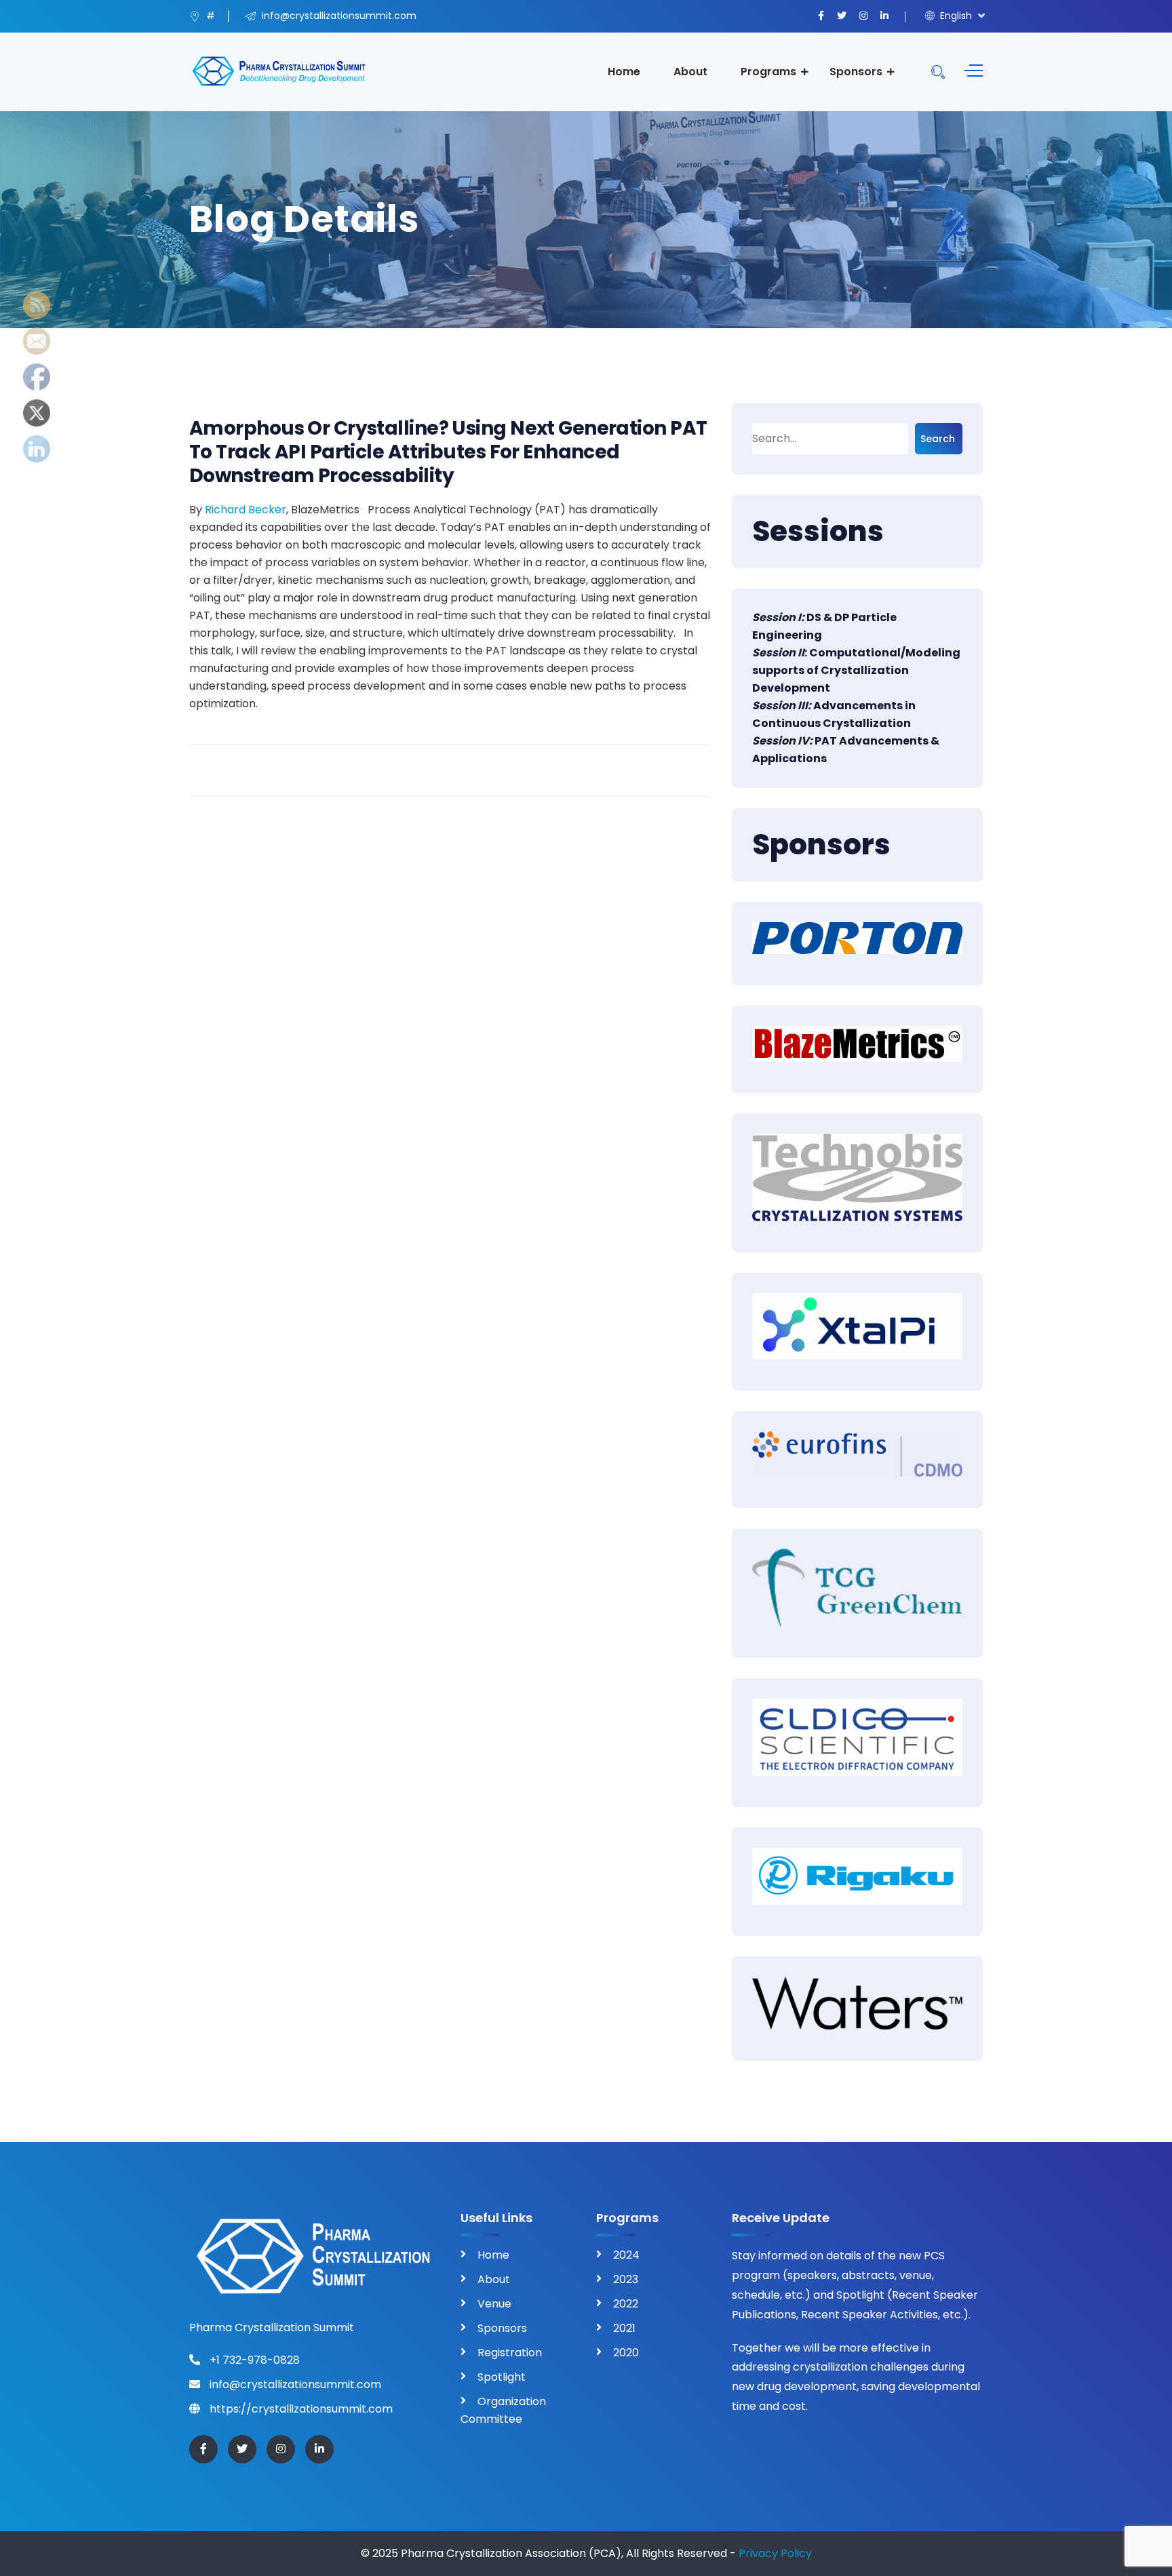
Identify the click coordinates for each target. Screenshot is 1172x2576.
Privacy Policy (775, 2553)
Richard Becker (246, 510)
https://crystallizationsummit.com (300, 2409)
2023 (626, 2279)
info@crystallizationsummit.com (294, 2384)
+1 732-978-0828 (253, 2360)
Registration (510, 2353)
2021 (624, 2328)
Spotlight (502, 2377)
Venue (494, 2304)
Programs (768, 72)
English (955, 16)
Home (624, 72)
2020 (626, 2353)
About (690, 72)
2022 (626, 2304)
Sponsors (856, 72)
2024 (626, 2255)
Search (938, 439)
